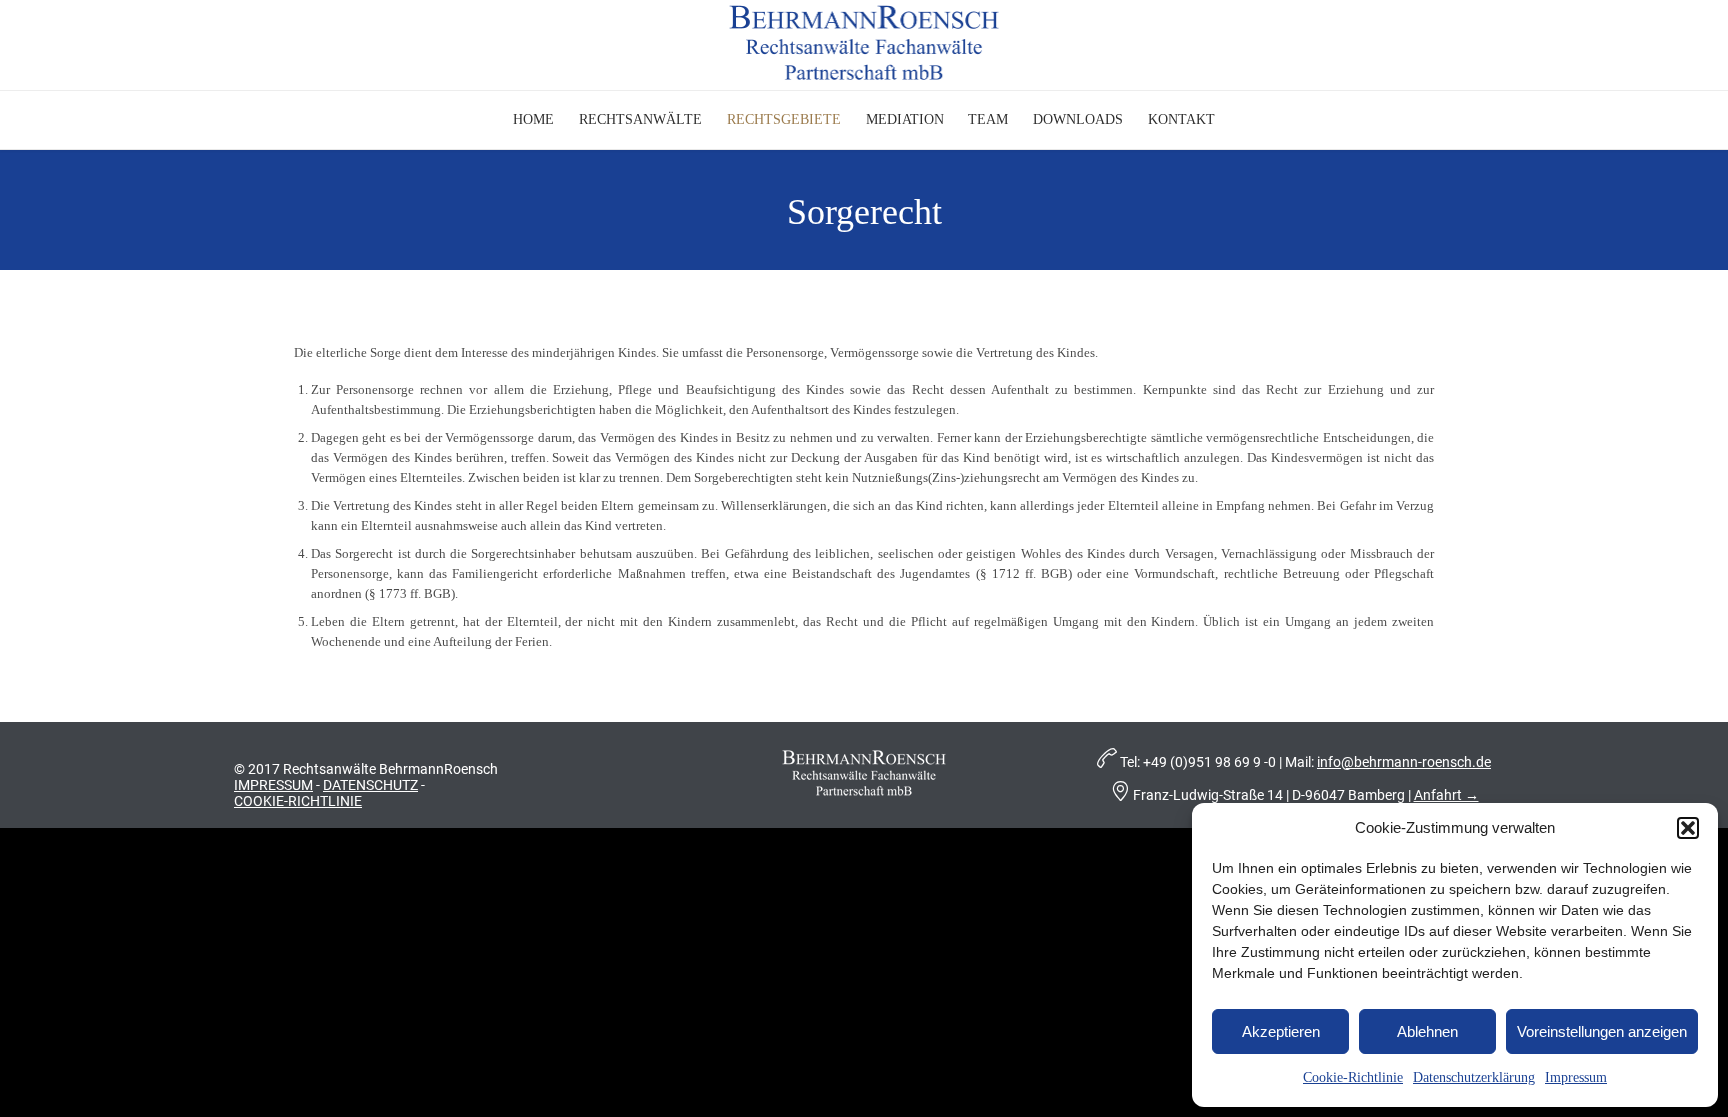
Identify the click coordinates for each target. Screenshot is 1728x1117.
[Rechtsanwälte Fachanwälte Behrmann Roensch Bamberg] (864, 43)
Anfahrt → (1446, 795)
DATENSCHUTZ (370, 785)
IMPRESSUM (273, 785)
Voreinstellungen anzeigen (1602, 1031)
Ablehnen (1427, 1031)
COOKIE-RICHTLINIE (298, 801)
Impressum (1576, 1077)
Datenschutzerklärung (1474, 1077)
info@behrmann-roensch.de (1404, 762)
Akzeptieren (1281, 1031)
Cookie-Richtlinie (1353, 1077)
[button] (1688, 828)
